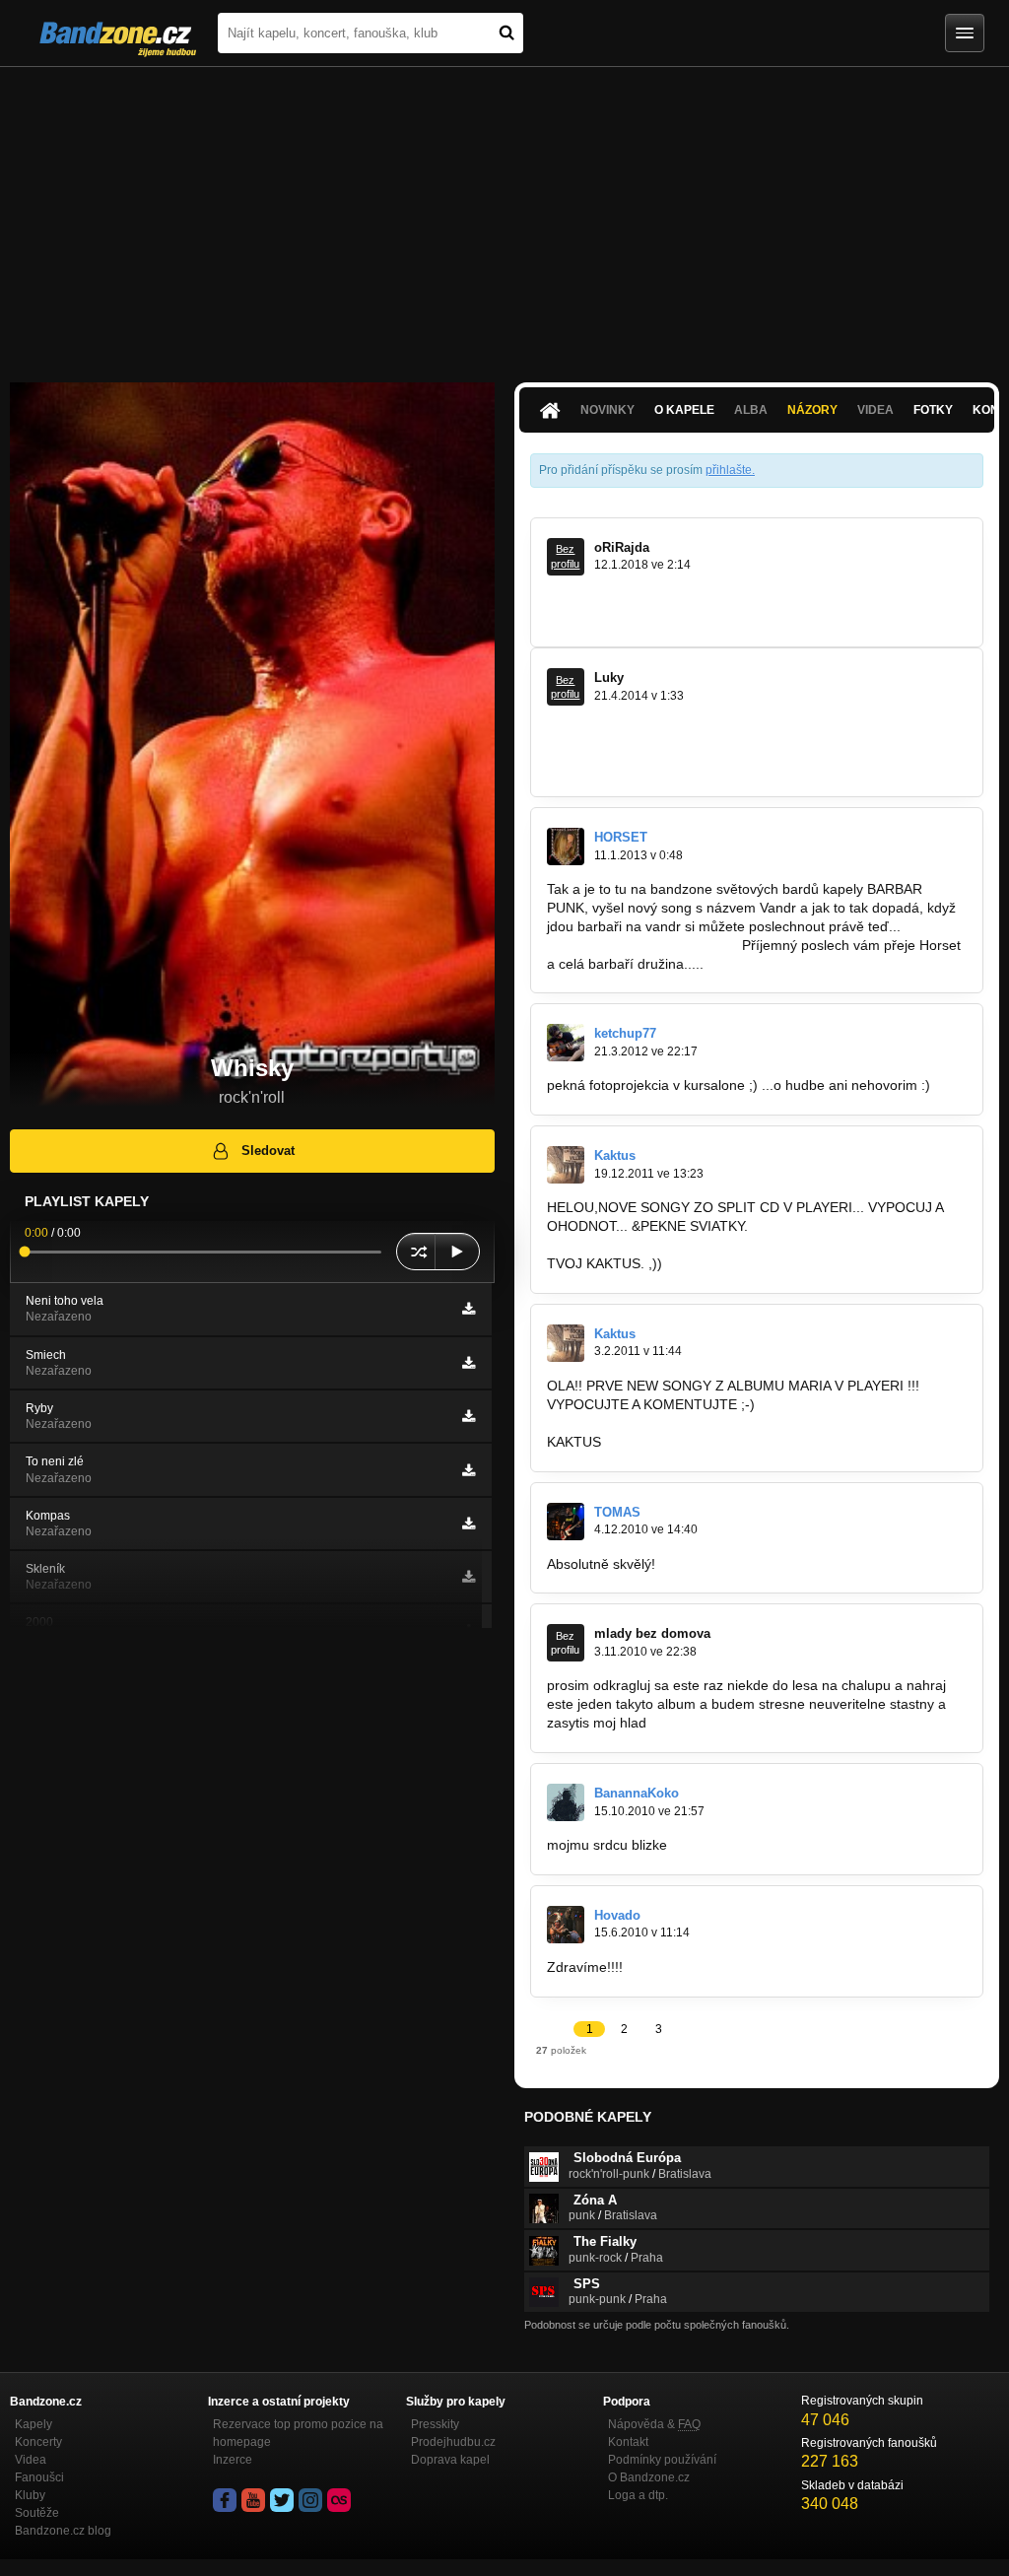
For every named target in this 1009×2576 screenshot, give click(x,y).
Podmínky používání (662, 2460)
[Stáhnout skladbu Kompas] (469, 1524)
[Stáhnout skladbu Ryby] (469, 1416)
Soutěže (37, 2513)
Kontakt (628, 2442)
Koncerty (38, 2442)
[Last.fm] (339, 2500)
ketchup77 (625, 1033)
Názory (812, 410)
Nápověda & (654, 2424)
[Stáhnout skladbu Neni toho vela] (469, 1309)
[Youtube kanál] (253, 2500)
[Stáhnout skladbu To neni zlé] (469, 1470)
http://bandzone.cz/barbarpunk (642, 945)
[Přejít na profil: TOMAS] (566, 1522)
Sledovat (268, 1151)
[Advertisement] (504, 215)
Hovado (617, 1915)
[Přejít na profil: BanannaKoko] (566, 1802)
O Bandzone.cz (649, 2477)
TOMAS (617, 1512)
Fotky (933, 410)
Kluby (30, 2495)
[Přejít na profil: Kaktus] (566, 1165)
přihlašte (729, 470)
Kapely (34, 2424)
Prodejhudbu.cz (453, 2442)
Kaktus (615, 1155)
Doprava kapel (450, 2460)
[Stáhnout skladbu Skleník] (469, 1577)
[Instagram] (310, 2500)
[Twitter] (282, 2500)
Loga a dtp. (638, 2495)
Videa (31, 2460)
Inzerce (233, 2460)
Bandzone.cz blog (63, 2531)
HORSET (621, 837)
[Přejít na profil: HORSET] (566, 847)
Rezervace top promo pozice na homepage (298, 2433)
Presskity (435, 2424)
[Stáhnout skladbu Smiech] (469, 1363)
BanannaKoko (637, 1793)
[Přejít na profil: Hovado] (566, 1925)
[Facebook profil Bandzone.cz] (225, 2500)
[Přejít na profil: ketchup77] (566, 1043)
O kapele (684, 410)
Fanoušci (39, 2477)
